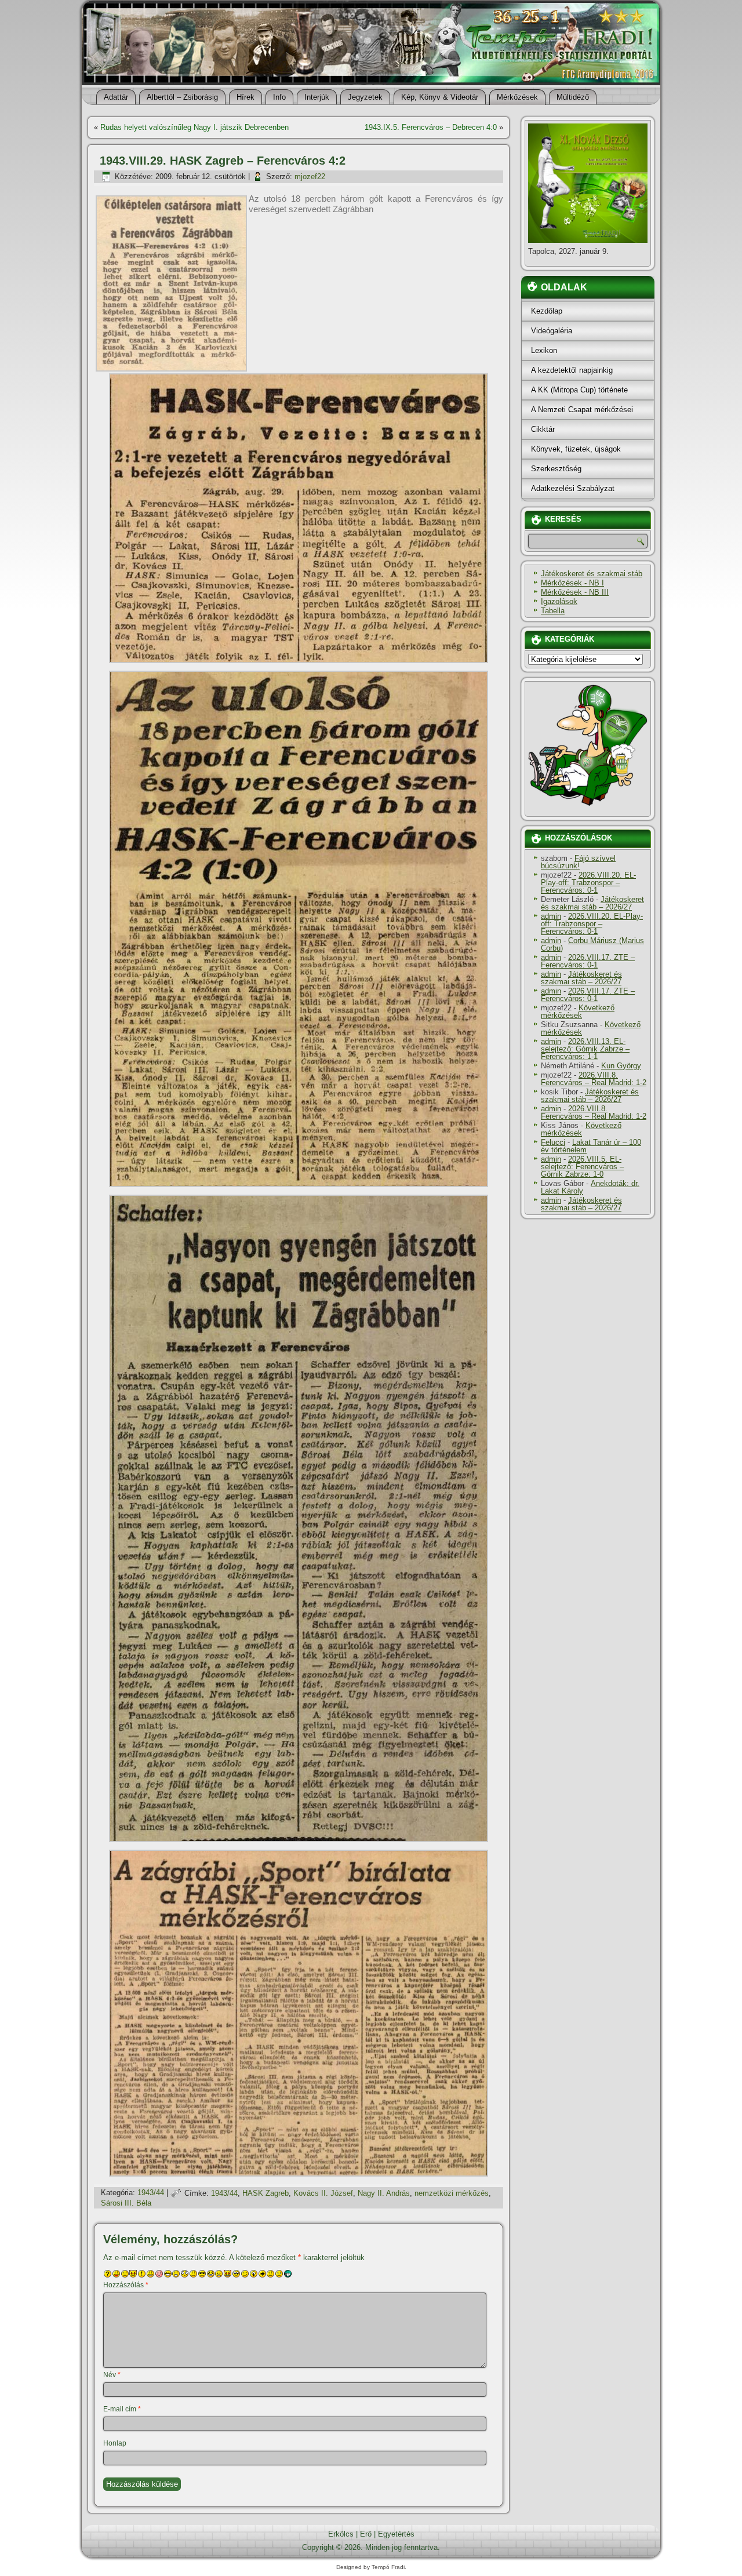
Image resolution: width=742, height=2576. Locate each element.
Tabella (553, 611)
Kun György (621, 1066)
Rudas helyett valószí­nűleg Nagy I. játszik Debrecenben (194, 127)
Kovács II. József (323, 2193)
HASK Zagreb (265, 2193)
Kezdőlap (547, 311)
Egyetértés (396, 2534)
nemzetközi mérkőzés (452, 2193)
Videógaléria (552, 331)
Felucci (553, 1142)
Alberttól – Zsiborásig (182, 97)
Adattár (116, 97)
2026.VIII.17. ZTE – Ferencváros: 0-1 (588, 961)
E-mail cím (122, 2409)
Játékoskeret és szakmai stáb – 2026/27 (592, 903)
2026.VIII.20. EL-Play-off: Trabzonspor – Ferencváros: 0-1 (588, 883)
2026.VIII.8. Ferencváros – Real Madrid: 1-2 (594, 1079)
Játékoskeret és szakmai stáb (592, 574)
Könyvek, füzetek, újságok (576, 449)
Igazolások (559, 601)
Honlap (115, 2443)
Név (112, 2375)
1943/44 (151, 2193)
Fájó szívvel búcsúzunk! (578, 862)
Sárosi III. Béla (126, 2203)
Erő (366, 2534)
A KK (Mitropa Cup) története (579, 390)
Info (279, 97)
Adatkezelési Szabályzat (573, 488)
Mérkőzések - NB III (575, 592)
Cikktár (543, 429)
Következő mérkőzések (578, 1012)
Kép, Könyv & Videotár (440, 97)
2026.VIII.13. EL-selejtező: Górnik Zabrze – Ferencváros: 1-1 (585, 1049)
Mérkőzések (517, 97)
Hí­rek (245, 97)
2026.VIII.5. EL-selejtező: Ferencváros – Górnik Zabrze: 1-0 (582, 1167)
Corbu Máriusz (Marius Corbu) (592, 944)
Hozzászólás (126, 2285)
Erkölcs (341, 2534)
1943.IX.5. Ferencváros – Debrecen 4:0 (431, 127)
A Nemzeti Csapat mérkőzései (582, 410)
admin (551, 916)
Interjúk (317, 97)
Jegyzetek (365, 97)
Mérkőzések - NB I (572, 583)
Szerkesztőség (556, 469)
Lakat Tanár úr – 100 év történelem (591, 1146)
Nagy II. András (384, 2193)
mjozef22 (310, 177)
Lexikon (544, 350)
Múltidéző (573, 97)
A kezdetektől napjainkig (572, 370)
